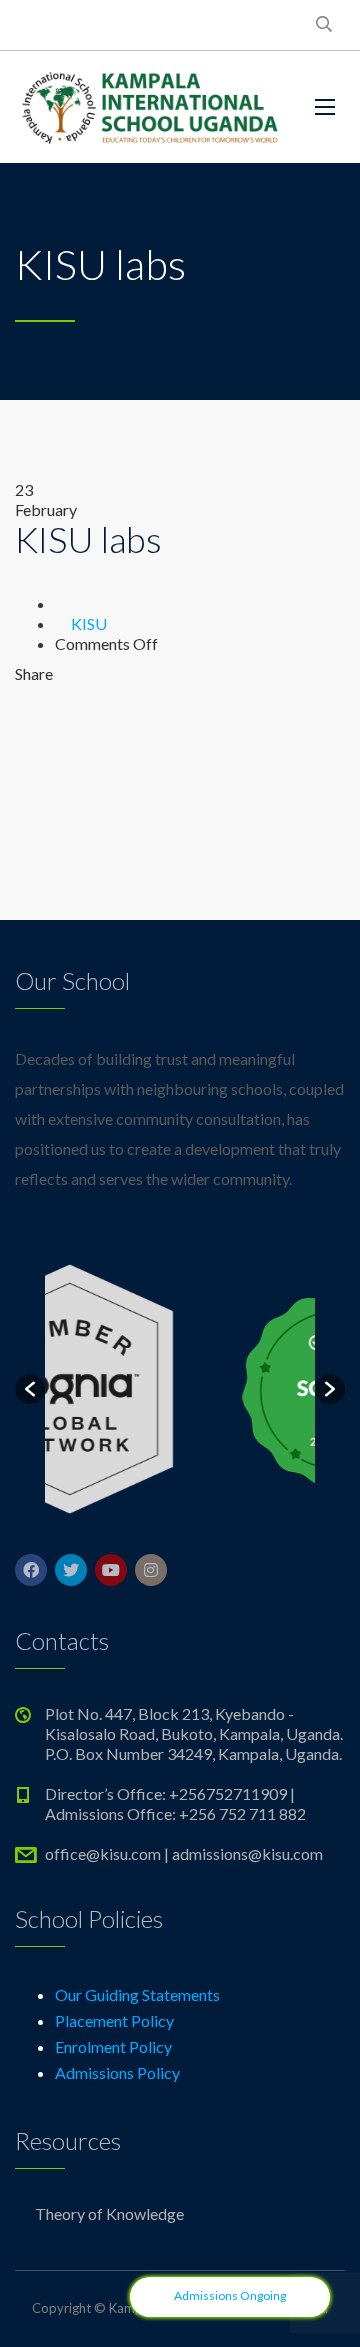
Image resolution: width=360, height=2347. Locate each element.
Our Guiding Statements (137, 1994)
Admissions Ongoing (230, 2295)
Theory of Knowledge (109, 2213)
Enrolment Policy (113, 2046)
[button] (30, 1389)
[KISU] (150, 107)
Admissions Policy (117, 2072)
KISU (89, 623)
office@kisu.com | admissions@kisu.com (184, 1853)
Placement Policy (114, 2020)
